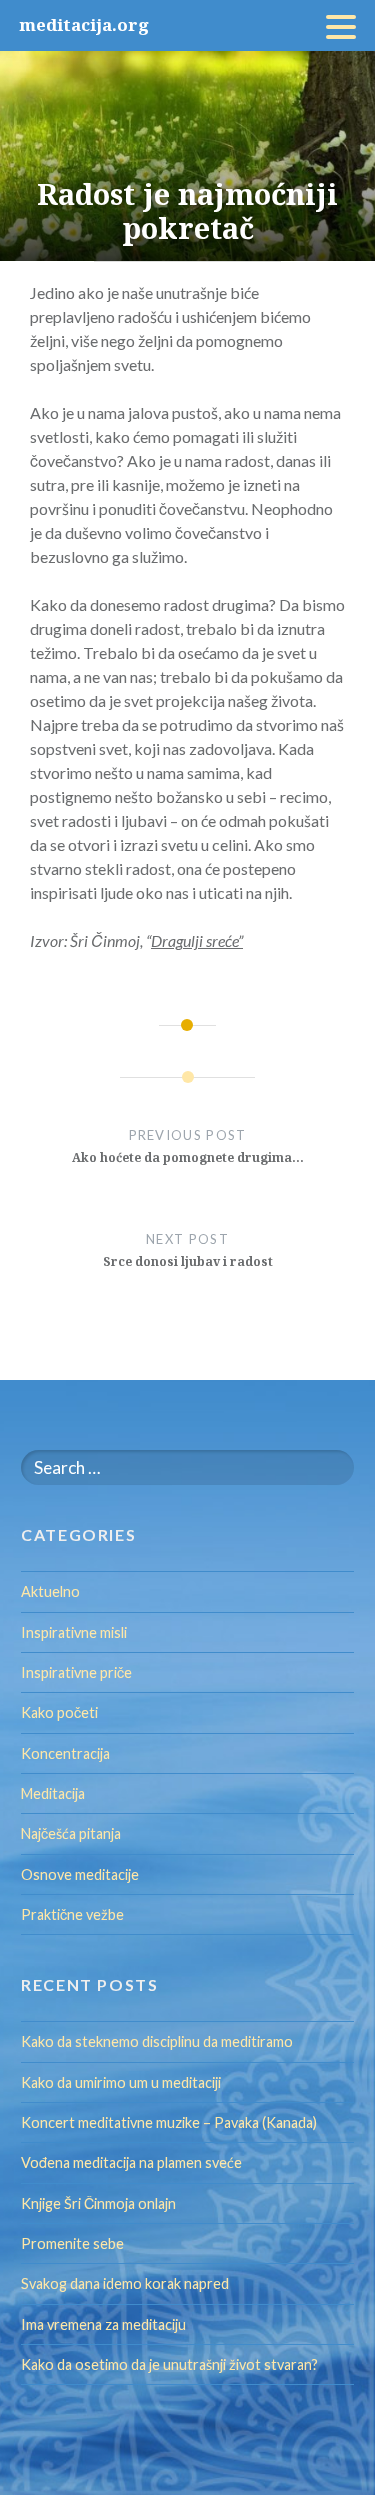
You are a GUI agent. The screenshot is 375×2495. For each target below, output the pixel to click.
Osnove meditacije (80, 1874)
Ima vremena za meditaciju (103, 2324)
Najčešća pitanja (71, 1833)
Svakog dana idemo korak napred (125, 2283)
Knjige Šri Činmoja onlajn (98, 2203)
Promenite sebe (72, 2243)
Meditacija (53, 1793)
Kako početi (59, 1712)
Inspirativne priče (76, 1672)
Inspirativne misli (74, 1632)
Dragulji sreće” (197, 940)
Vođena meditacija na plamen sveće (131, 2162)
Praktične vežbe (72, 1914)
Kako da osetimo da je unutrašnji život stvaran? (169, 2364)
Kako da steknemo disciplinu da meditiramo (157, 2041)
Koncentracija (65, 1753)
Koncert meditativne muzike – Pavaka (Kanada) (169, 2122)
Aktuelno (50, 1591)
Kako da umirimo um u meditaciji (121, 2082)
